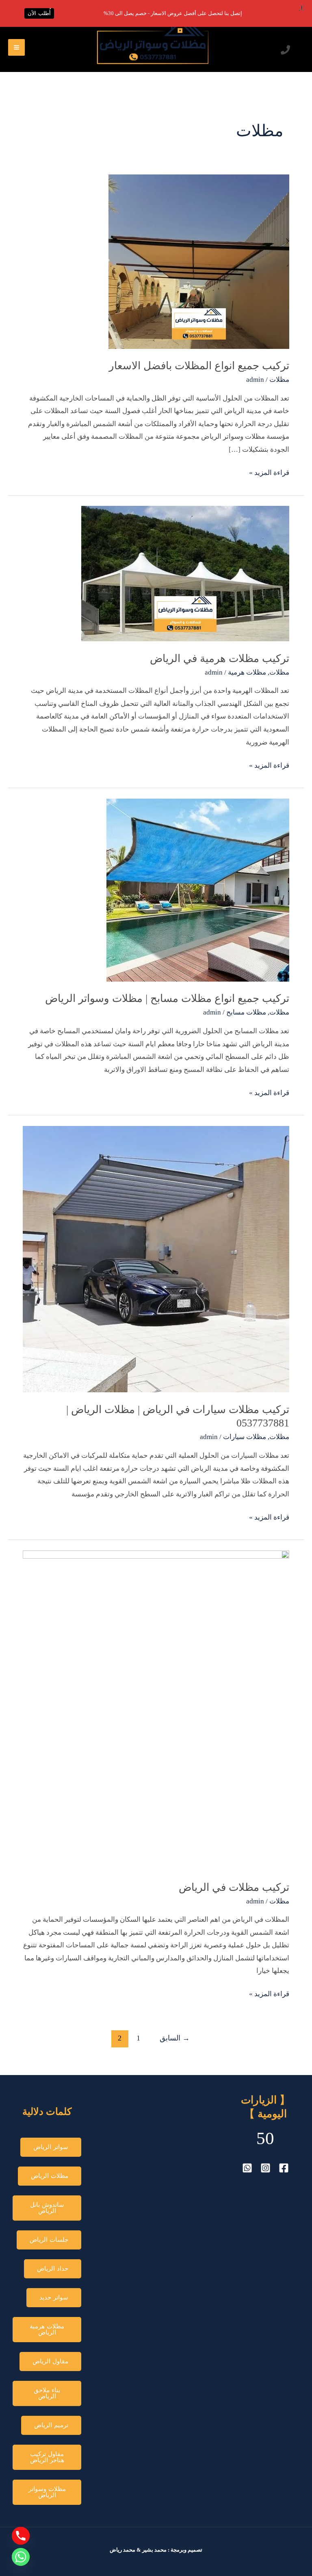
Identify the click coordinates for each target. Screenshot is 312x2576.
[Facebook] (284, 2168)
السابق (175, 2038)
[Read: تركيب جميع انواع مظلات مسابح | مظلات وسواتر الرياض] (198, 890)
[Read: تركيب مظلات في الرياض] (156, 1710)
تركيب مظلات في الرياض (234, 1887)
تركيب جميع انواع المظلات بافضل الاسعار (199, 366)
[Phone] (21, 2536)
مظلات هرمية (247, 672)
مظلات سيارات (245, 1437)
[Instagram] (265, 2168)
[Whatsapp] (21, 2557)
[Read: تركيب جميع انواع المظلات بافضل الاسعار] (199, 261)
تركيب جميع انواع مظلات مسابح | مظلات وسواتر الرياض (167, 998)
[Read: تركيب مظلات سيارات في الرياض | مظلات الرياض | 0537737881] (156, 1258)
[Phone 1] (285, 50)
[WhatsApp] (247, 2168)
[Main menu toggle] (16, 47)
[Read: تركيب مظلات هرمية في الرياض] (185, 573)
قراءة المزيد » (269, 471)
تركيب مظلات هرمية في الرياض (220, 659)
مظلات (279, 380)
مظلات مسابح (246, 1012)
